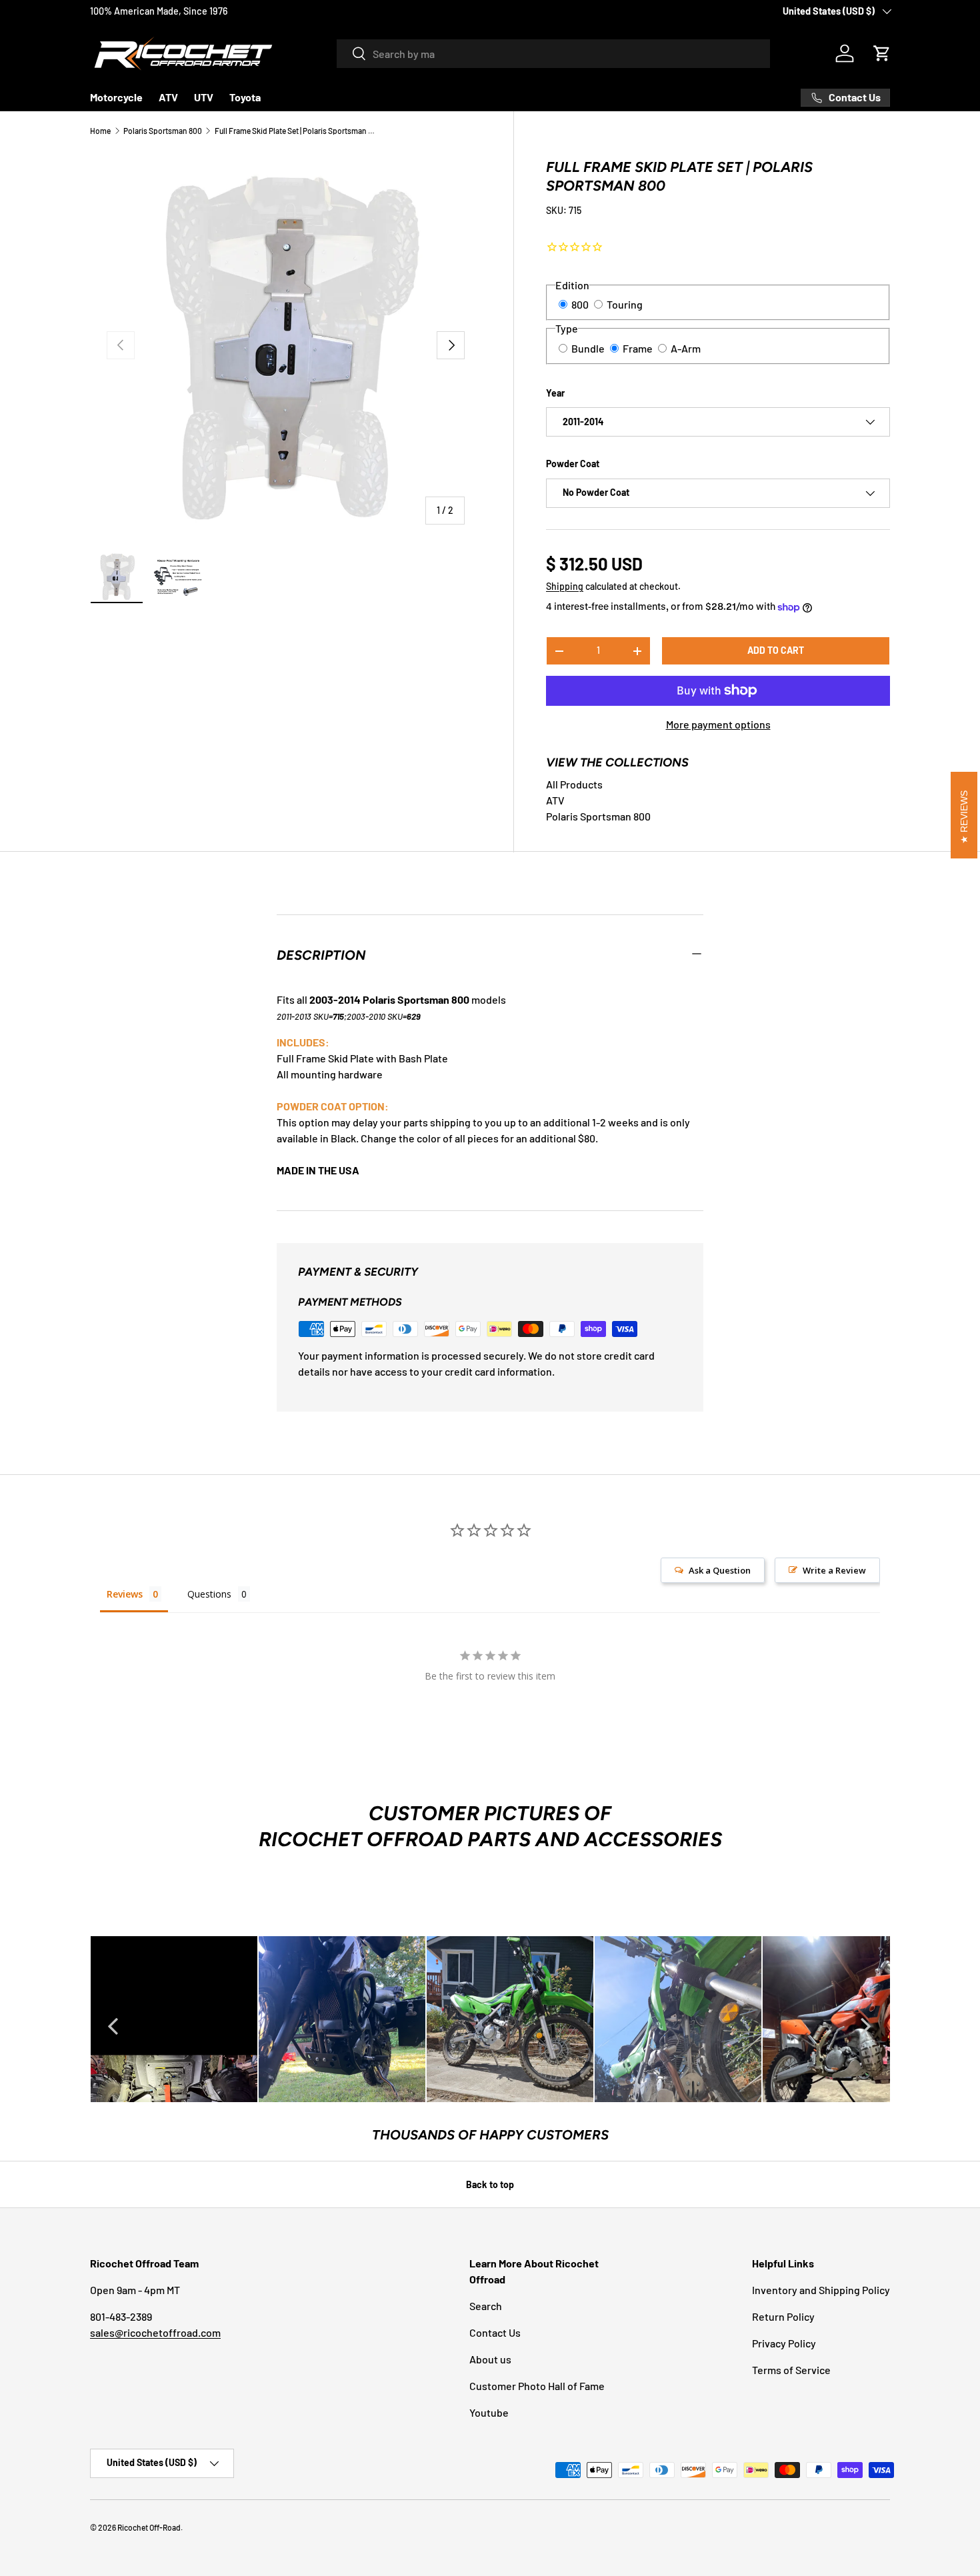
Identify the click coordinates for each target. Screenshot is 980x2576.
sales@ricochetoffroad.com (155, 2332)
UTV (204, 97)
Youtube (489, 2412)
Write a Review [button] (834, 1570)
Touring (625, 304)
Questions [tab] (209, 1594)
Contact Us (495, 2332)
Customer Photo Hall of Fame (537, 2386)
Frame (638, 348)
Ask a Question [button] (720, 1570)
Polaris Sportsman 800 (163, 131)
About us (490, 2359)
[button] (882, 53)
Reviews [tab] (125, 1594)
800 (580, 304)
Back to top (490, 2184)
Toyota (245, 97)
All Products (574, 784)
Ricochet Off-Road (149, 2527)
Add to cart (776, 650)
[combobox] (553, 54)
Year (555, 393)
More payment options (718, 724)
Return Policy (783, 2316)
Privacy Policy (784, 2343)
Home (100, 131)
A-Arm (686, 348)
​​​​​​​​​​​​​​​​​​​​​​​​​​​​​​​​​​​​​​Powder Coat (573, 464)
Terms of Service (791, 2370)
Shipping (565, 586)
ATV (168, 97)
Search (486, 2306)
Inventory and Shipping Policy (821, 2290)
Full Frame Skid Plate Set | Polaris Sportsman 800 (295, 131)
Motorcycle (116, 97)
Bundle (588, 348)
